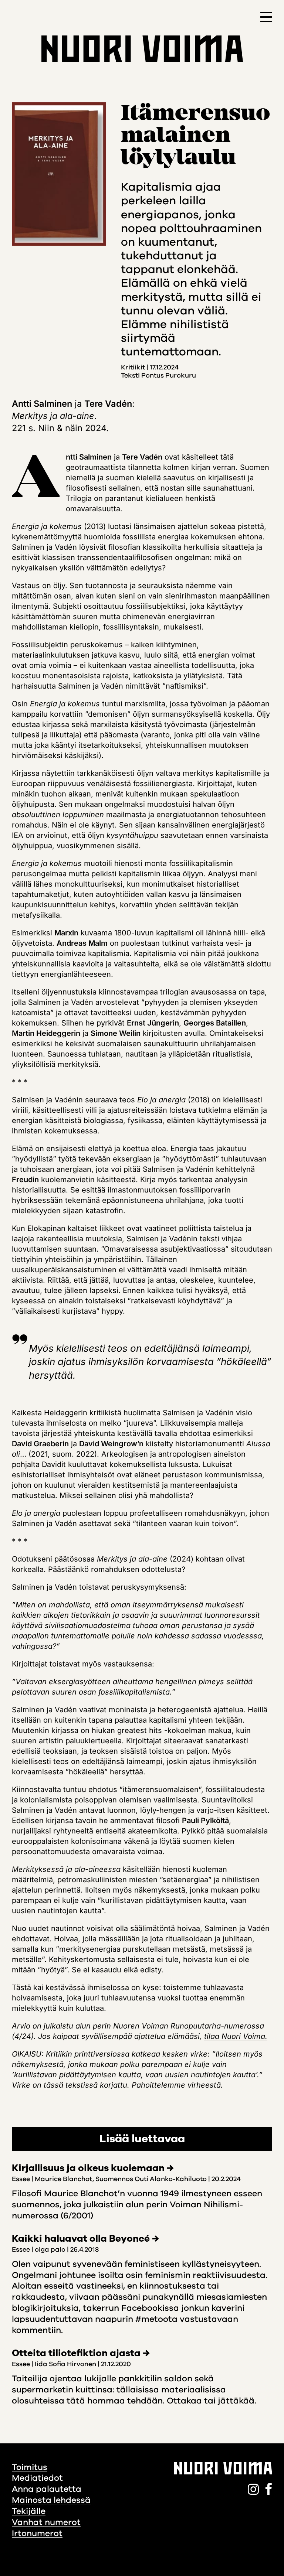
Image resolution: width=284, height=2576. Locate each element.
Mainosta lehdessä (51, 2500)
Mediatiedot (37, 2478)
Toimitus (30, 2467)
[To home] (142, 49)
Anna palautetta (47, 2489)
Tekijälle (29, 2511)
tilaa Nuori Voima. (236, 2036)
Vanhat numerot (46, 2522)
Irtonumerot (37, 2533)
